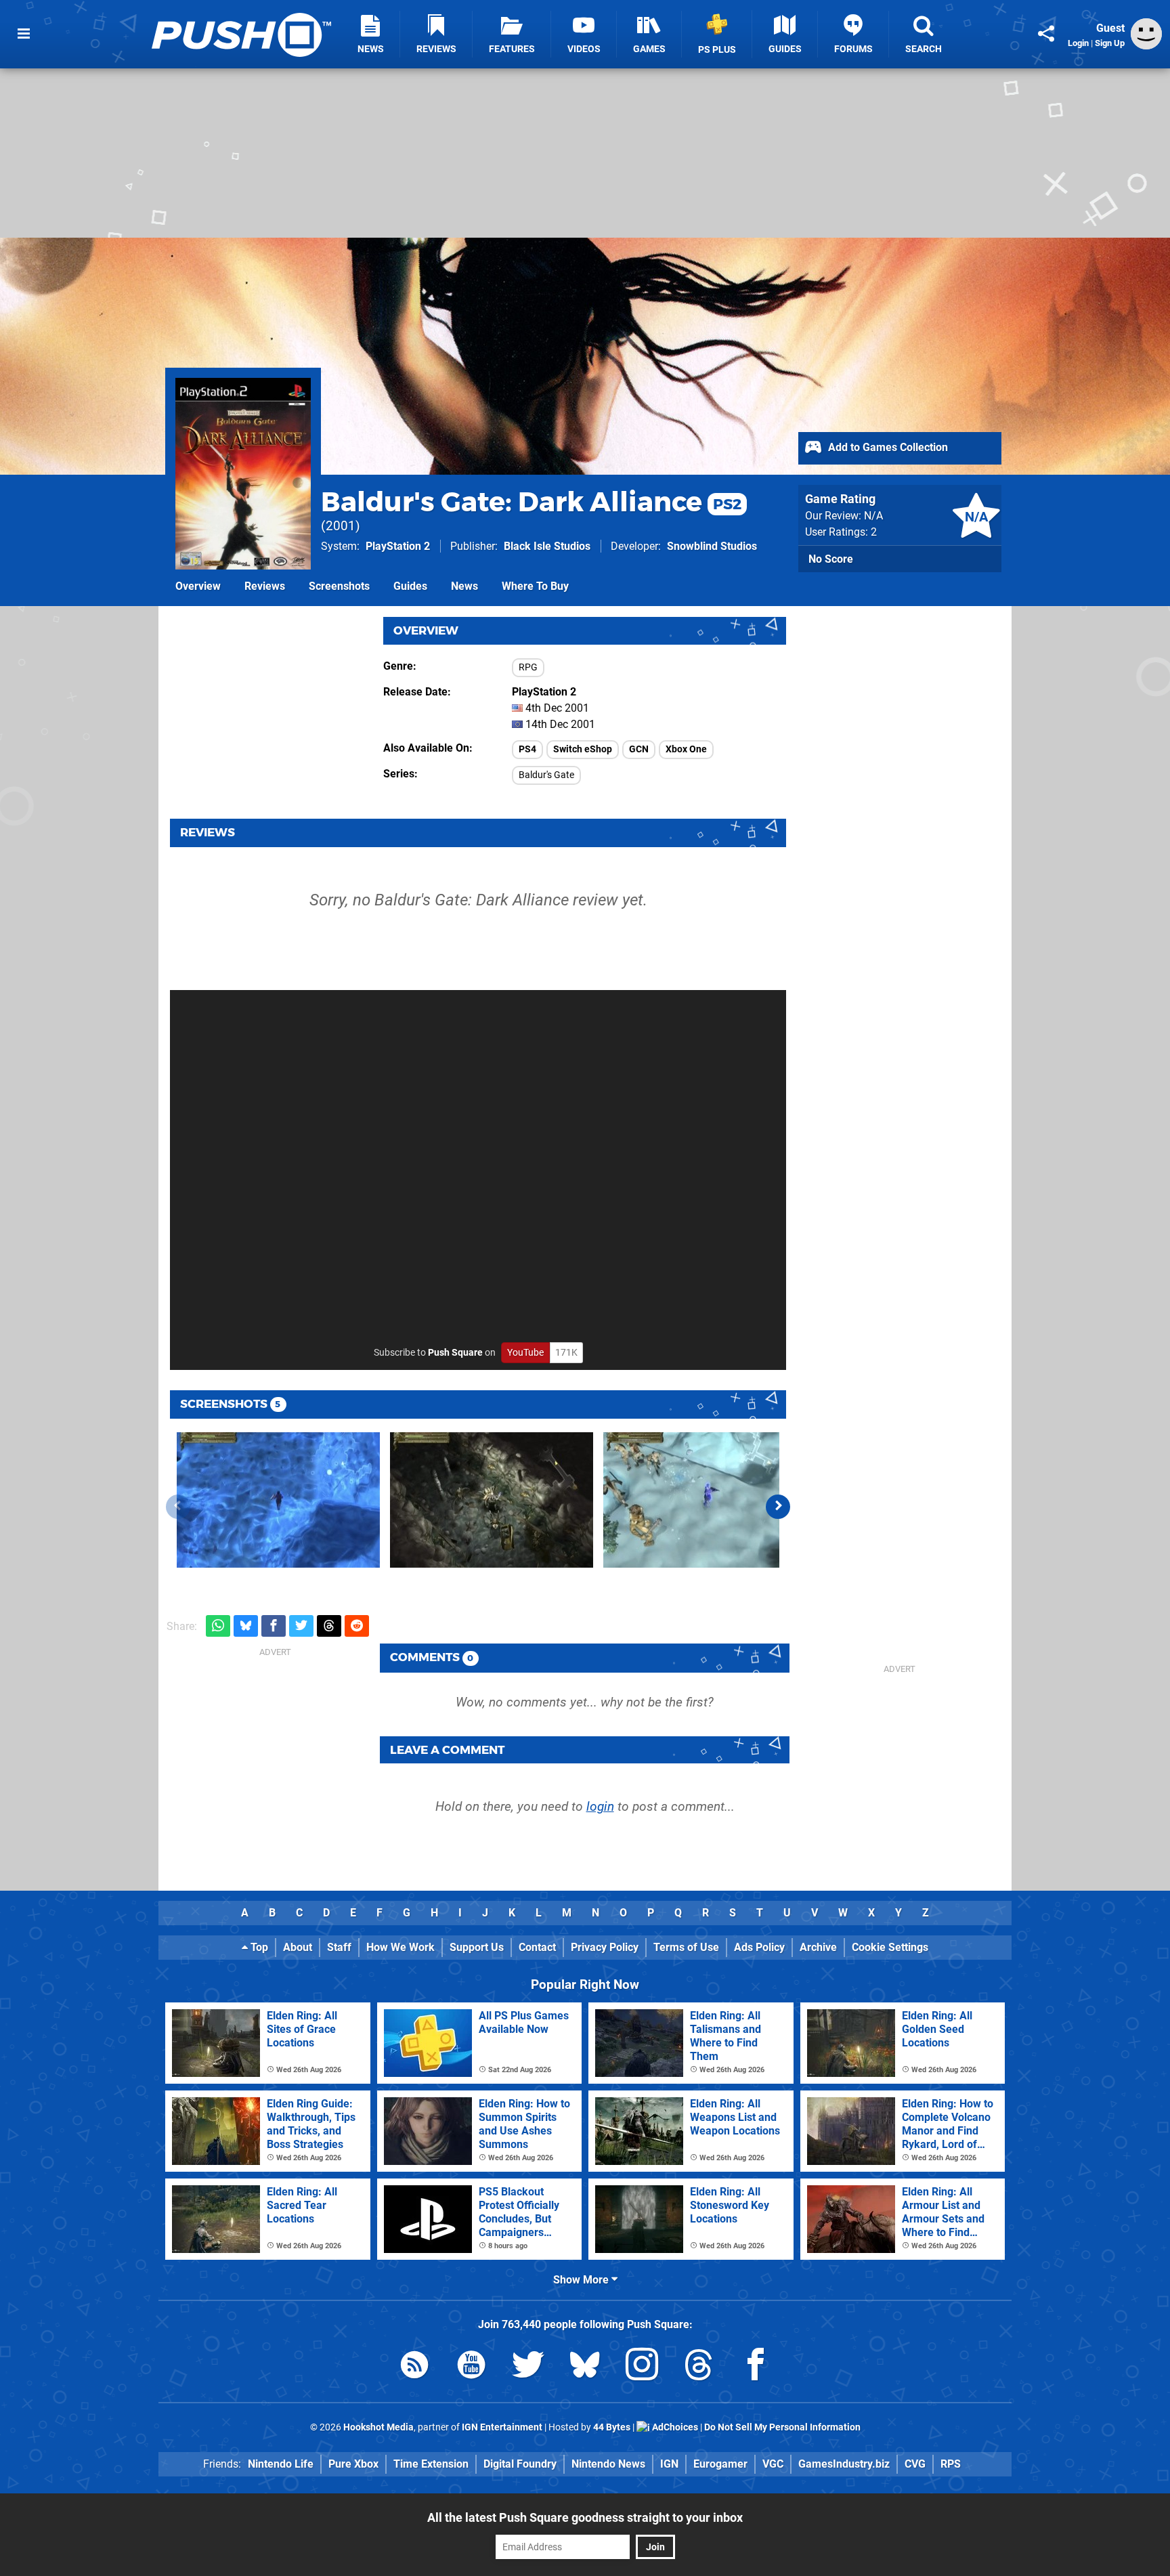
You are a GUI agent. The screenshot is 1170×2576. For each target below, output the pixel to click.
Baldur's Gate (546, 775)
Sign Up (1110, 43)
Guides (410, 586)
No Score (831, 559)
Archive (818, 1947)
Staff (339, 1947)
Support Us (477, 1947)
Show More (582, 2280)
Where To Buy (535, 586)
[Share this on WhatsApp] (218, 1626)
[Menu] (24, 34)
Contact (537, 1947)
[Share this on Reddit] (357, 1626)
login (600, 1806)
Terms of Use (686, 1947)
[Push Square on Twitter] (528, 2367)
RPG (528, 667)
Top (258, 1947)
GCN (639, 749)
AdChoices (674, 2427)
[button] (778, 1507)
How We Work (400, 1947)
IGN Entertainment (502, 2427)
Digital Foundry (520, 2464)
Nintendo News (608, 2464)
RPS (951, 2464)
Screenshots (339, 586)
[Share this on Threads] (329, 1626)
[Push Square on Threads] (699, 2367)
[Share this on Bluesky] (246, 1626)
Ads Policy (759, 1947)
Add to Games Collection (887, 447)
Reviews (265, 586)
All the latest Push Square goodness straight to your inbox (585, 2517)
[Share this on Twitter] (301, 1626)
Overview (198, 586)
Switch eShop (583, 749)
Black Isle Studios (547, 546)
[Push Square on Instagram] (642, 2367)
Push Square (455, 1353)
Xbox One (686, 749)
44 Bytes (612, 2427)
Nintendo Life (281, 2464)
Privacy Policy (605, 1947)
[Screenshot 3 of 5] (705, 1500)
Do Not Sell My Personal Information (782, 2427)
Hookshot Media (378, 2427)
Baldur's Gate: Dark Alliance (531, 501)
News (464, 586)
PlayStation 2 (398, 546)
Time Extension (431, 2464)
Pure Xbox (353, 2464)
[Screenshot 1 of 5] (278, 1500)
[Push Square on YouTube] (471, 2367)
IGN (669, 2464)
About (298, 1947)
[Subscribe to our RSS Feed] (414, 2367)
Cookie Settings (890, 1947)
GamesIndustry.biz (844, 2464)
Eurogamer (720, 2464)
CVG (915, 2464)
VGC (773, 2464)
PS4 (527, 749)
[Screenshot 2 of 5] (492, 1500)
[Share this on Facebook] (274, 1626)
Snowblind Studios (712, 546)
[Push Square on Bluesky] (585, 2367)
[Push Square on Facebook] (756, 2367)
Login (1078, 43)
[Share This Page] (1046, 34)
